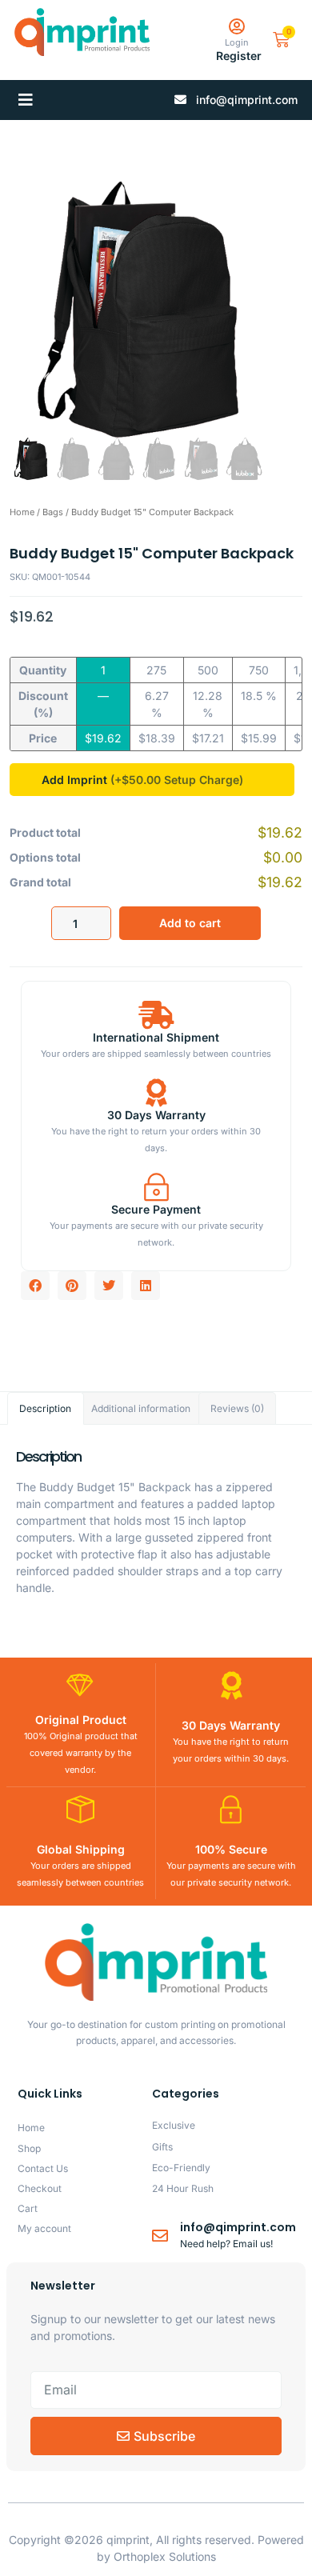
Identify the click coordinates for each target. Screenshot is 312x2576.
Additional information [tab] (141, 1408)
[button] (26, 100)
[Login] (236, 27)
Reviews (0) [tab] (237, 1408)
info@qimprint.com (238, 2227)
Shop (29, 2148)
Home (22, 512)
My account (44, 2228)
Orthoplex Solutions (165, 2556)
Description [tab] (45, 1408)
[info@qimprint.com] (160, 2236)
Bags (53, 512)
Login (237, 42)
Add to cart (190, 923)
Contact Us (43, 2168)
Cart (28, 2208)
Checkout (40, 2188)
